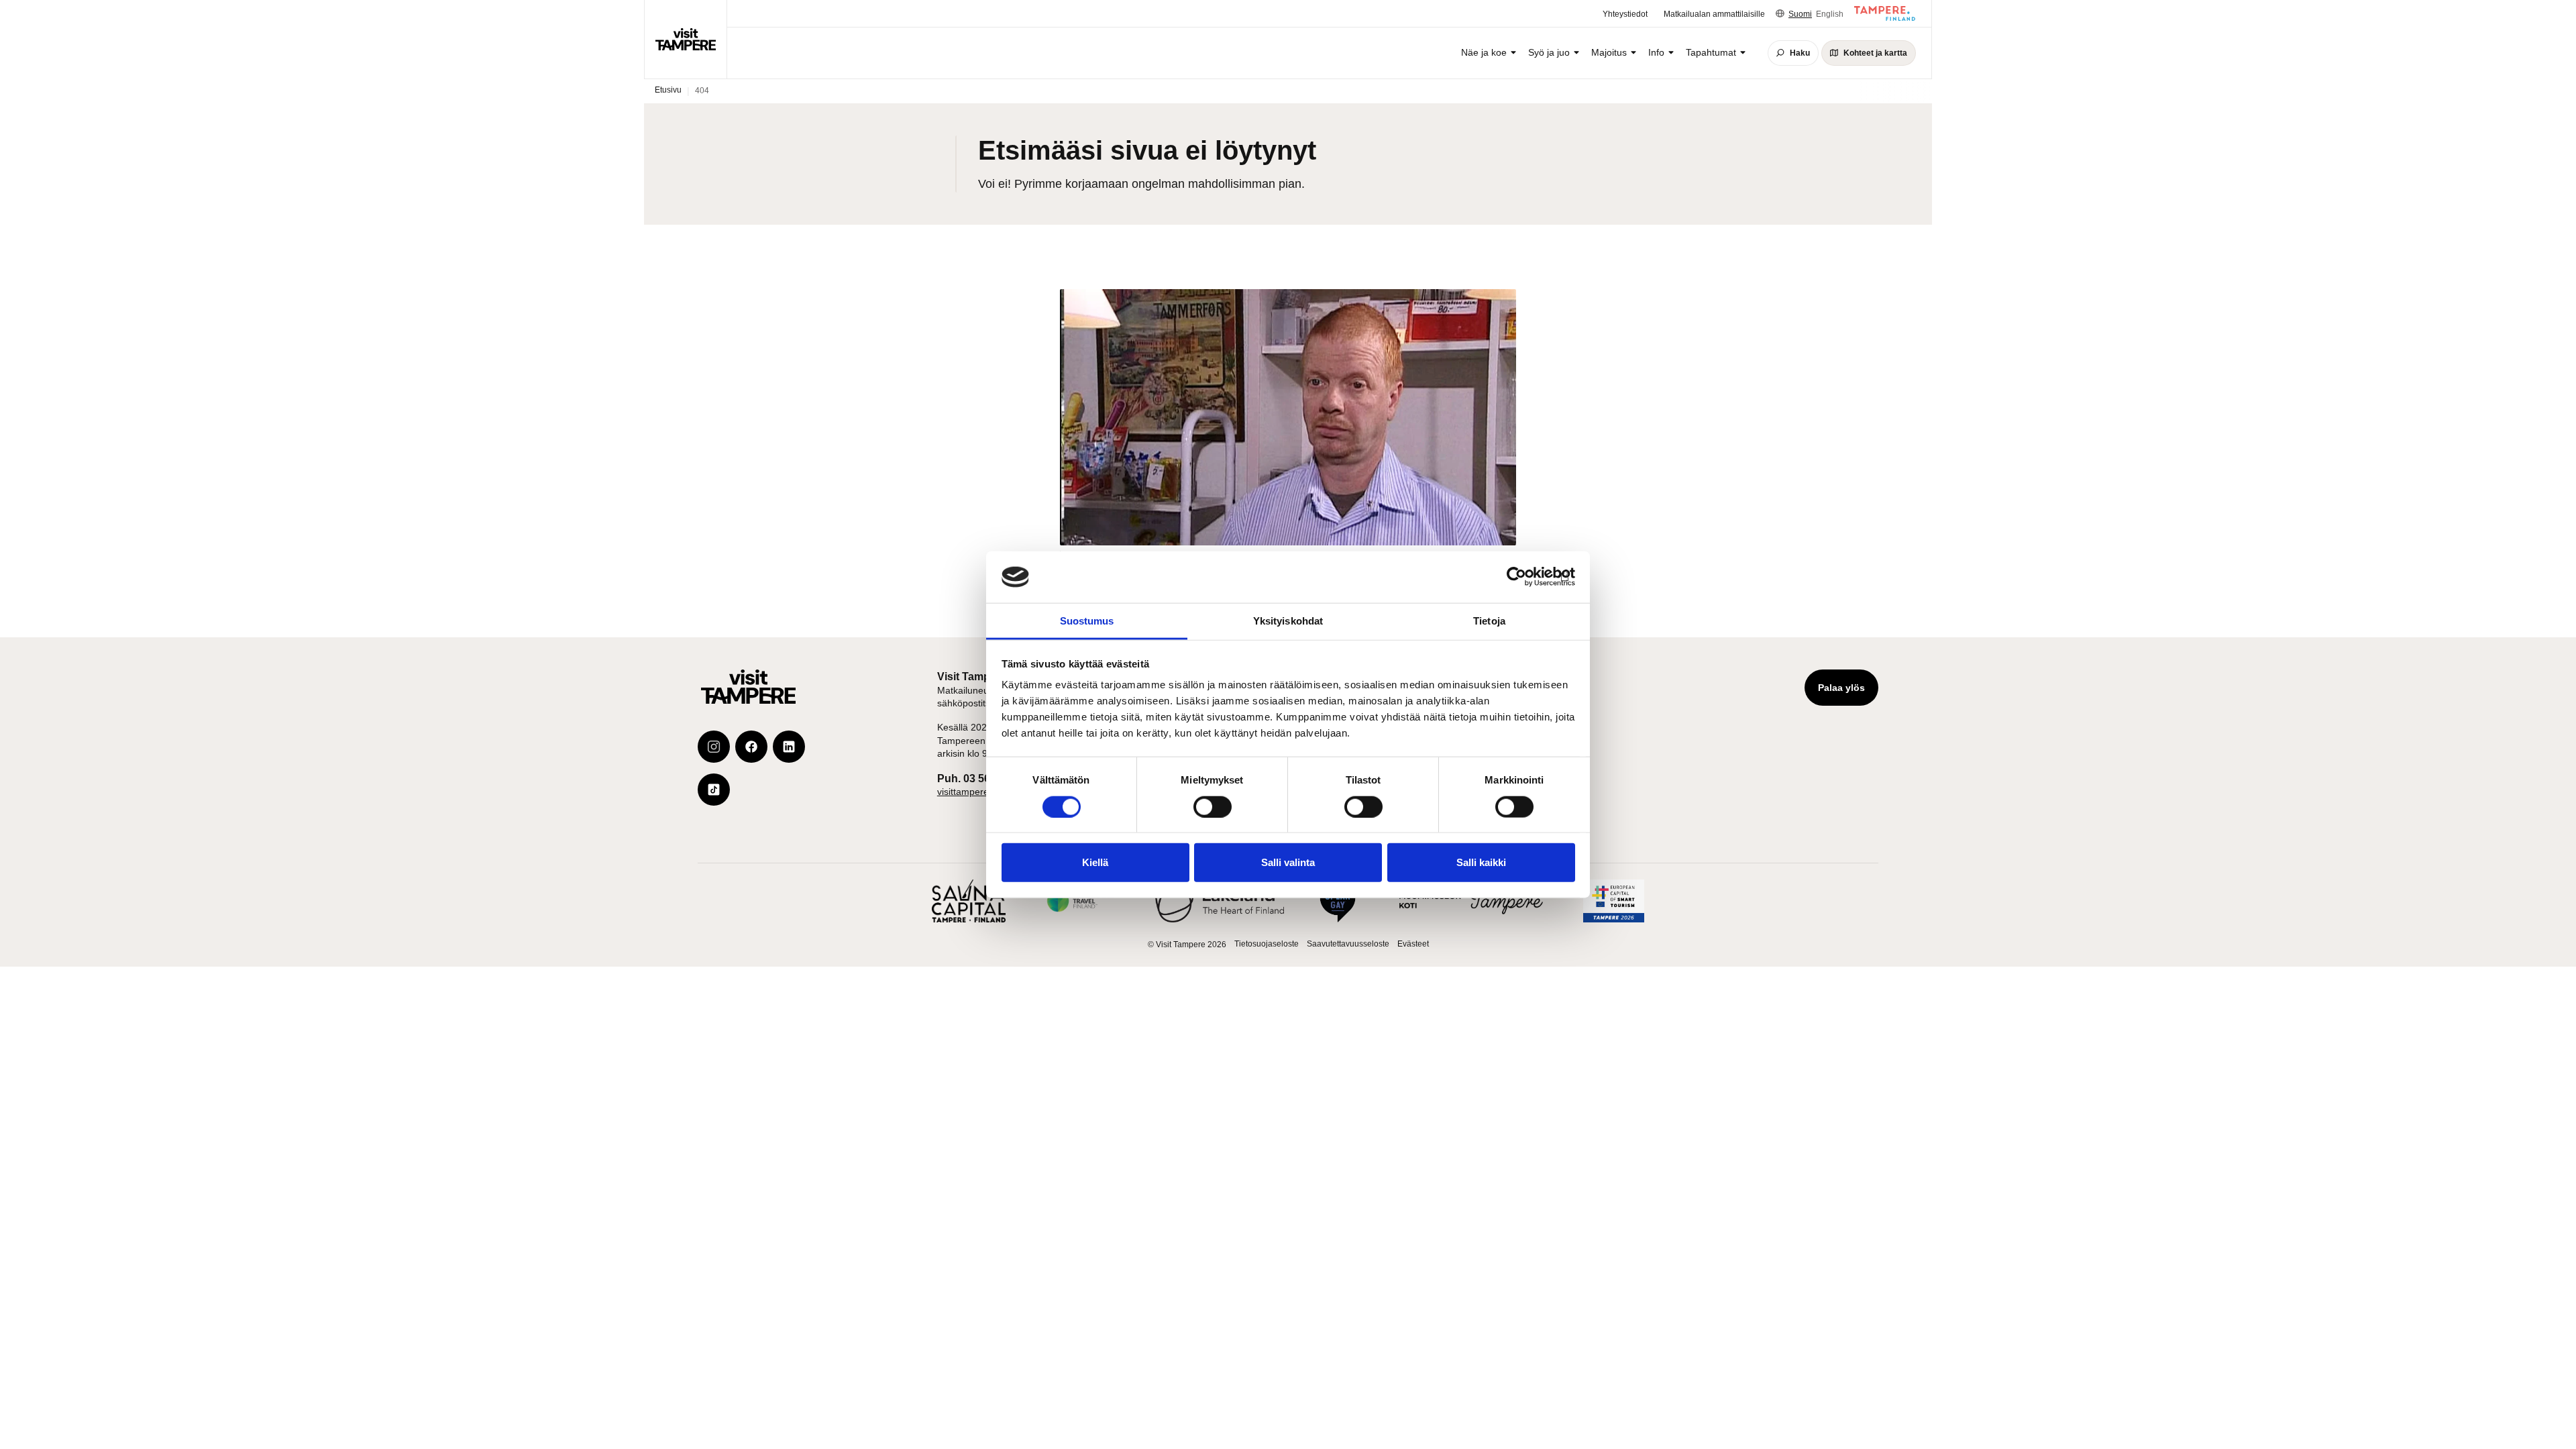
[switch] (1213, 806)
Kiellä (1095, 862)
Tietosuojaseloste (1267, 944)
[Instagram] (714, 747)
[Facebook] (751, 747)
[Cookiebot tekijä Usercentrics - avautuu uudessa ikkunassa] (1516, 577)
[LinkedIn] (789, 747)
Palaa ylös (1841, 688)
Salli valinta (1288, 862)
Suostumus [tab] (1087, 621)
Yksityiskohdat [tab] (1288, 621)
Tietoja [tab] (1489, 621)
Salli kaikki (1481, 862)
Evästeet (1413, 944)
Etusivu (668, 90)
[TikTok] (714, 790)
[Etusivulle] (686, 39)
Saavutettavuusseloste (1348, 944)
